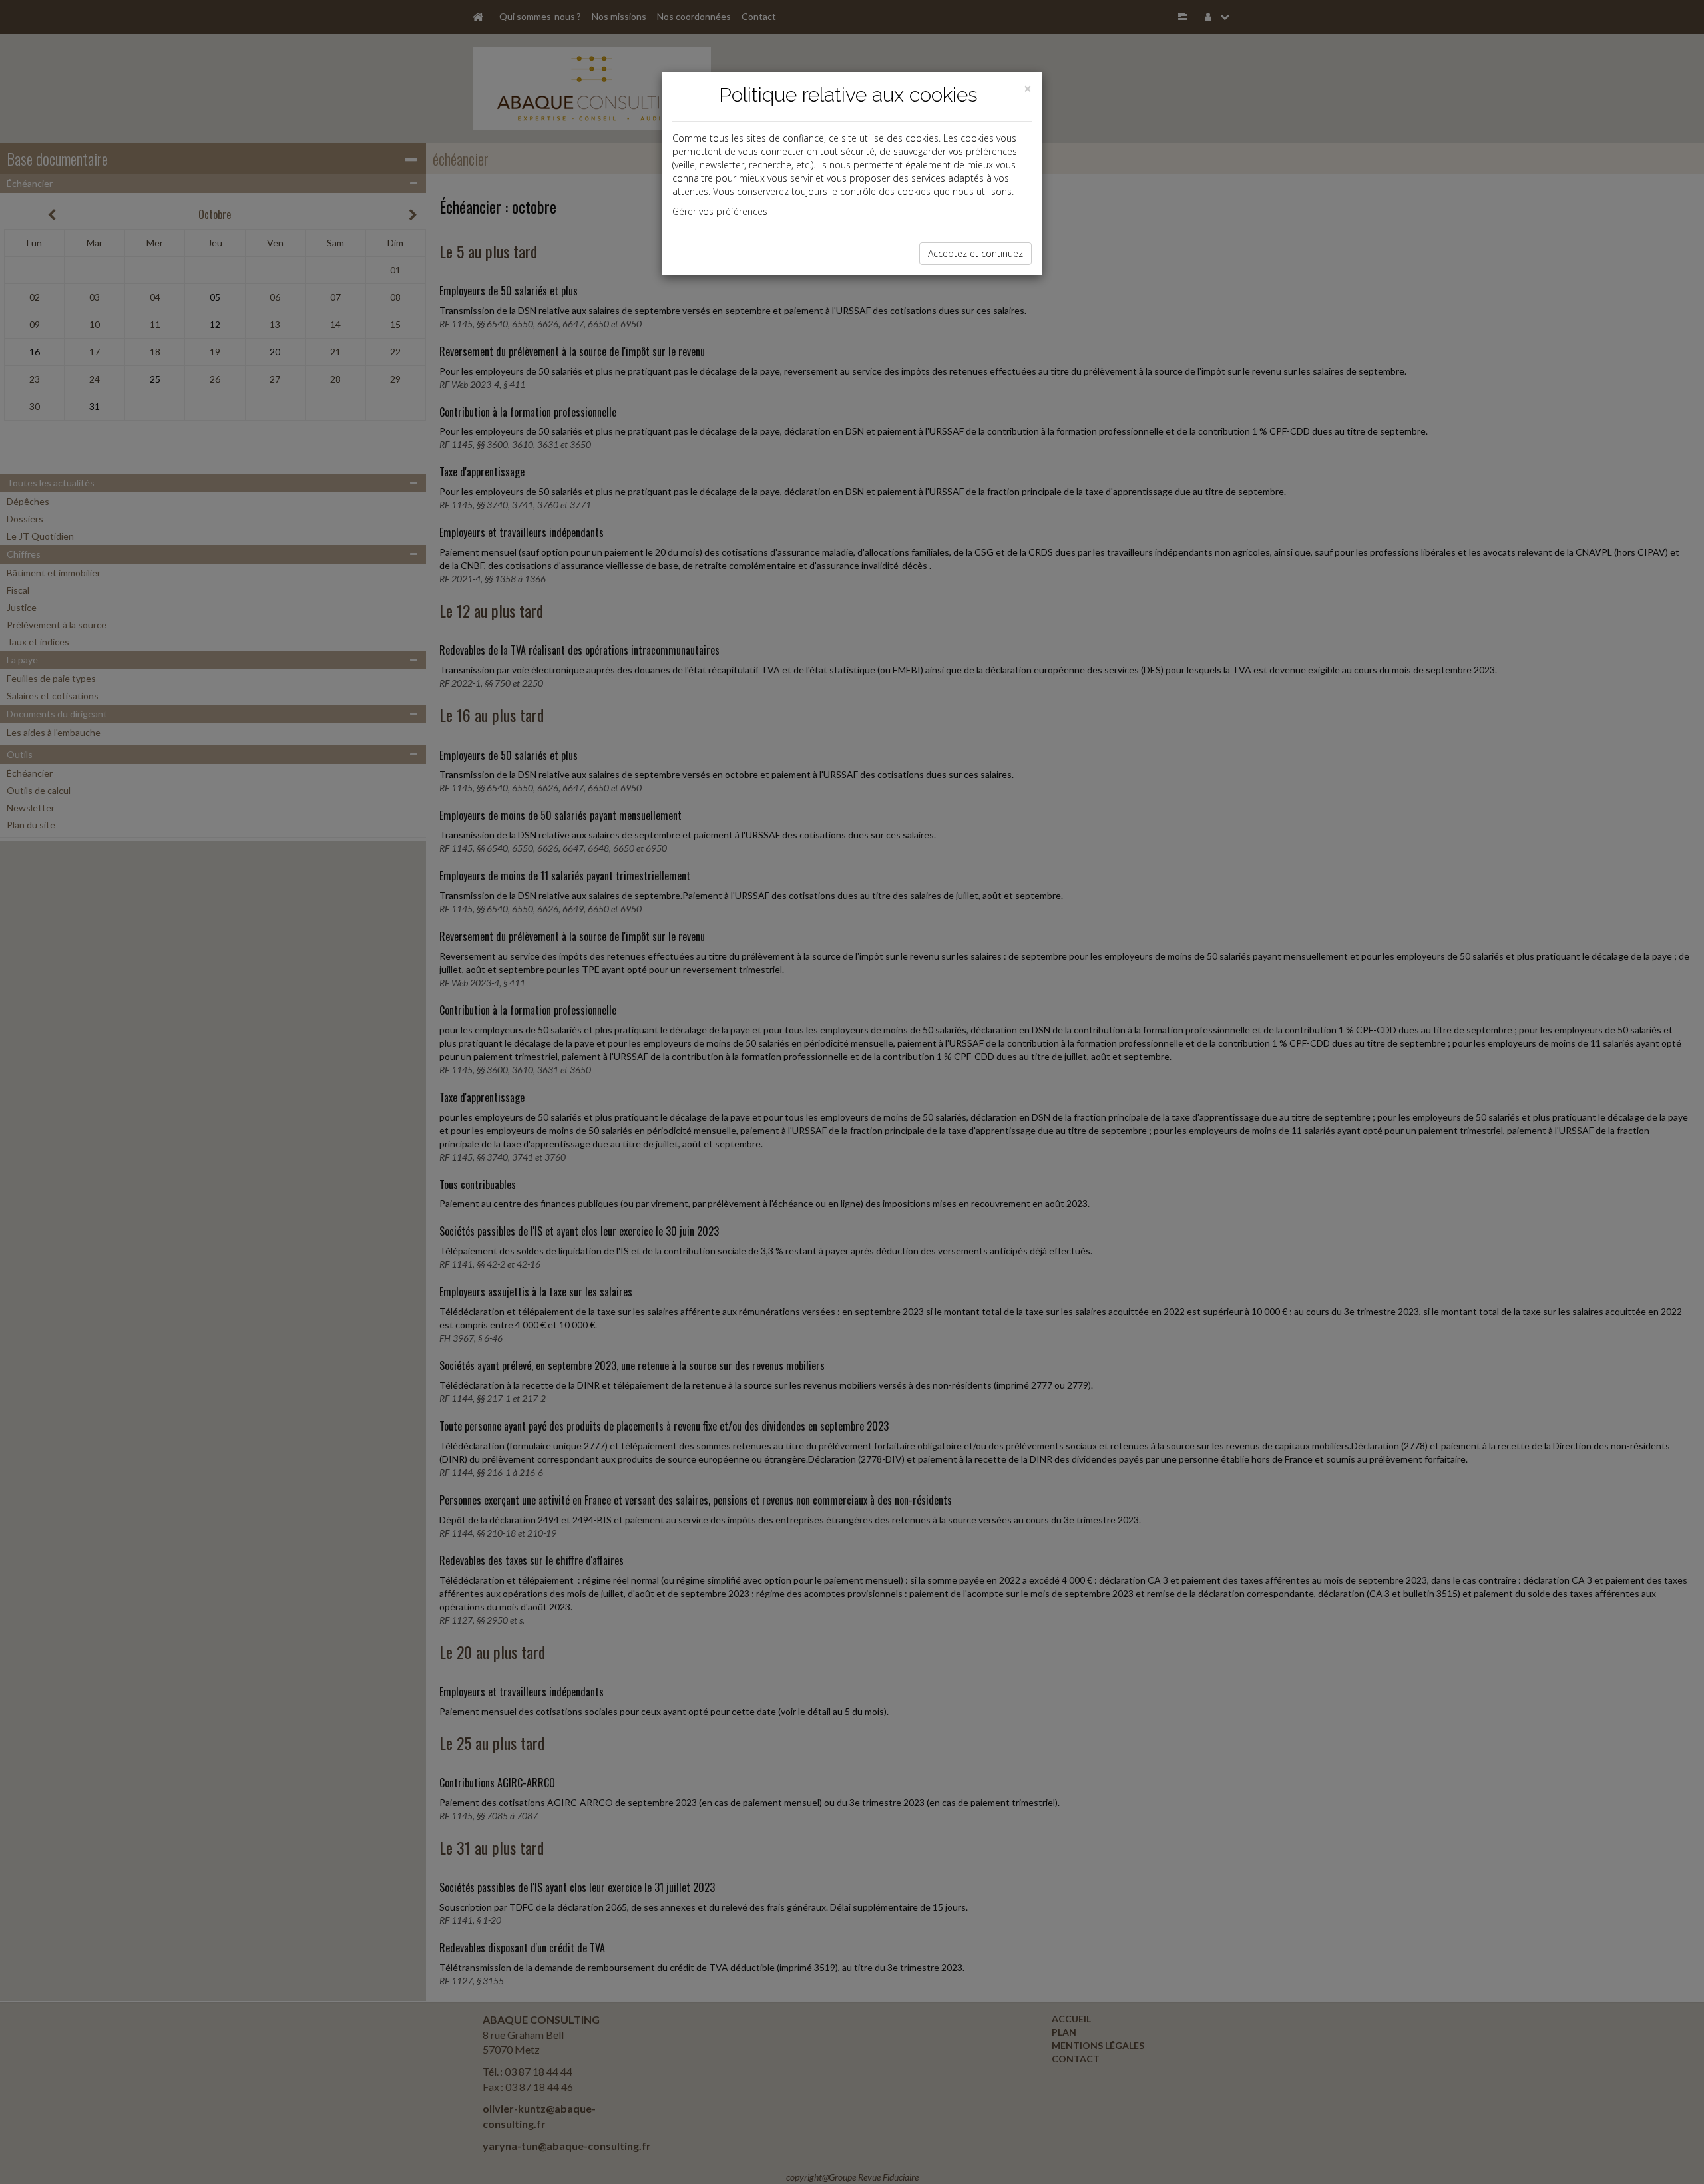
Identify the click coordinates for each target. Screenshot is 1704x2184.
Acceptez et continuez (975, 253)
